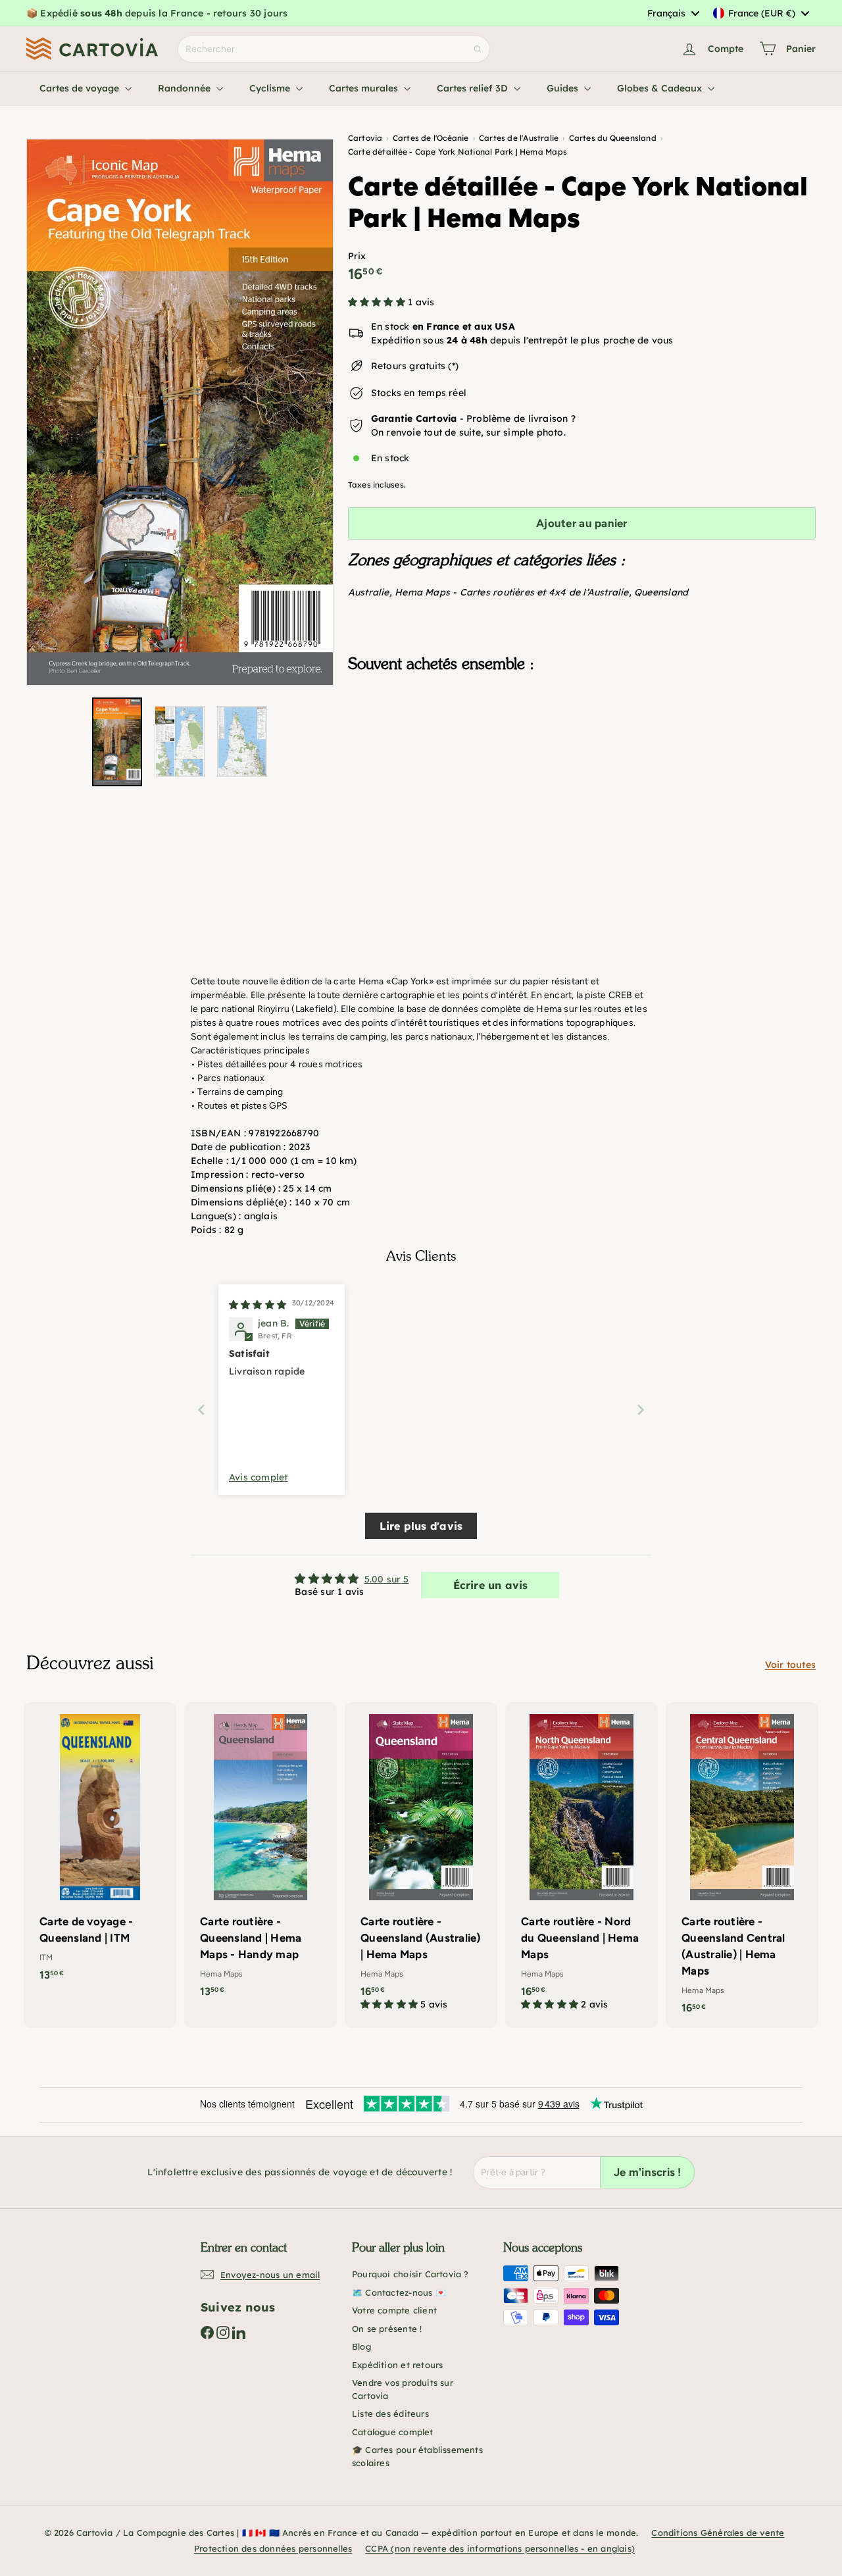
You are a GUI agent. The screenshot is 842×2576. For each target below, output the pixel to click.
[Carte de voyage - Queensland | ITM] (100, 1848)
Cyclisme (271, 88)
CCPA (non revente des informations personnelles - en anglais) (500, 2548)
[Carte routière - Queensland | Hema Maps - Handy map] (260, 1856)
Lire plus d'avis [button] (421, 1526)
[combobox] (673, 13)
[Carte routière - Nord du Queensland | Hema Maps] (582, 1863)
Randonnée (186, 88)
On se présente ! (387, 2329)
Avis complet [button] (259, 1477)
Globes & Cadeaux (661, 88)
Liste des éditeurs (390, 2413)
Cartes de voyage (81, 88)
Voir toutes (790, 1665)
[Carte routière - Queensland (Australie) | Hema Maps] (421, 1863)
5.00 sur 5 (387, 1579)
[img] (258, 1305)
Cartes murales (365, 88)
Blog (361, 2346)
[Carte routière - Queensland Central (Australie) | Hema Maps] (742, 1865)
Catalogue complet (393, 2432)
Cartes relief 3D (474, 88)
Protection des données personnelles (273, 2548)
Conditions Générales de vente (718, 2533)
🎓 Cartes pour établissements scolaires (417, 2456)
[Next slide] (641, 1410)
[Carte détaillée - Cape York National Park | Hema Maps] (582, 749)
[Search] (478, 49)
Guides (564, 88)
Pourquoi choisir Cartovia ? (410, 2274)
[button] (378, 302)
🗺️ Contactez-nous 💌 (399, 2292)
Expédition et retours (397, 2365)
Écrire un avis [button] (491, 1585)
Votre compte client (394, 2310)
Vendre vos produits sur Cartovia (403, 2389)
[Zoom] (180, 413)
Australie (369, 592)
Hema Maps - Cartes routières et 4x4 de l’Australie (512, 592)
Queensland (661, 592)
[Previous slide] (201, 1410)
